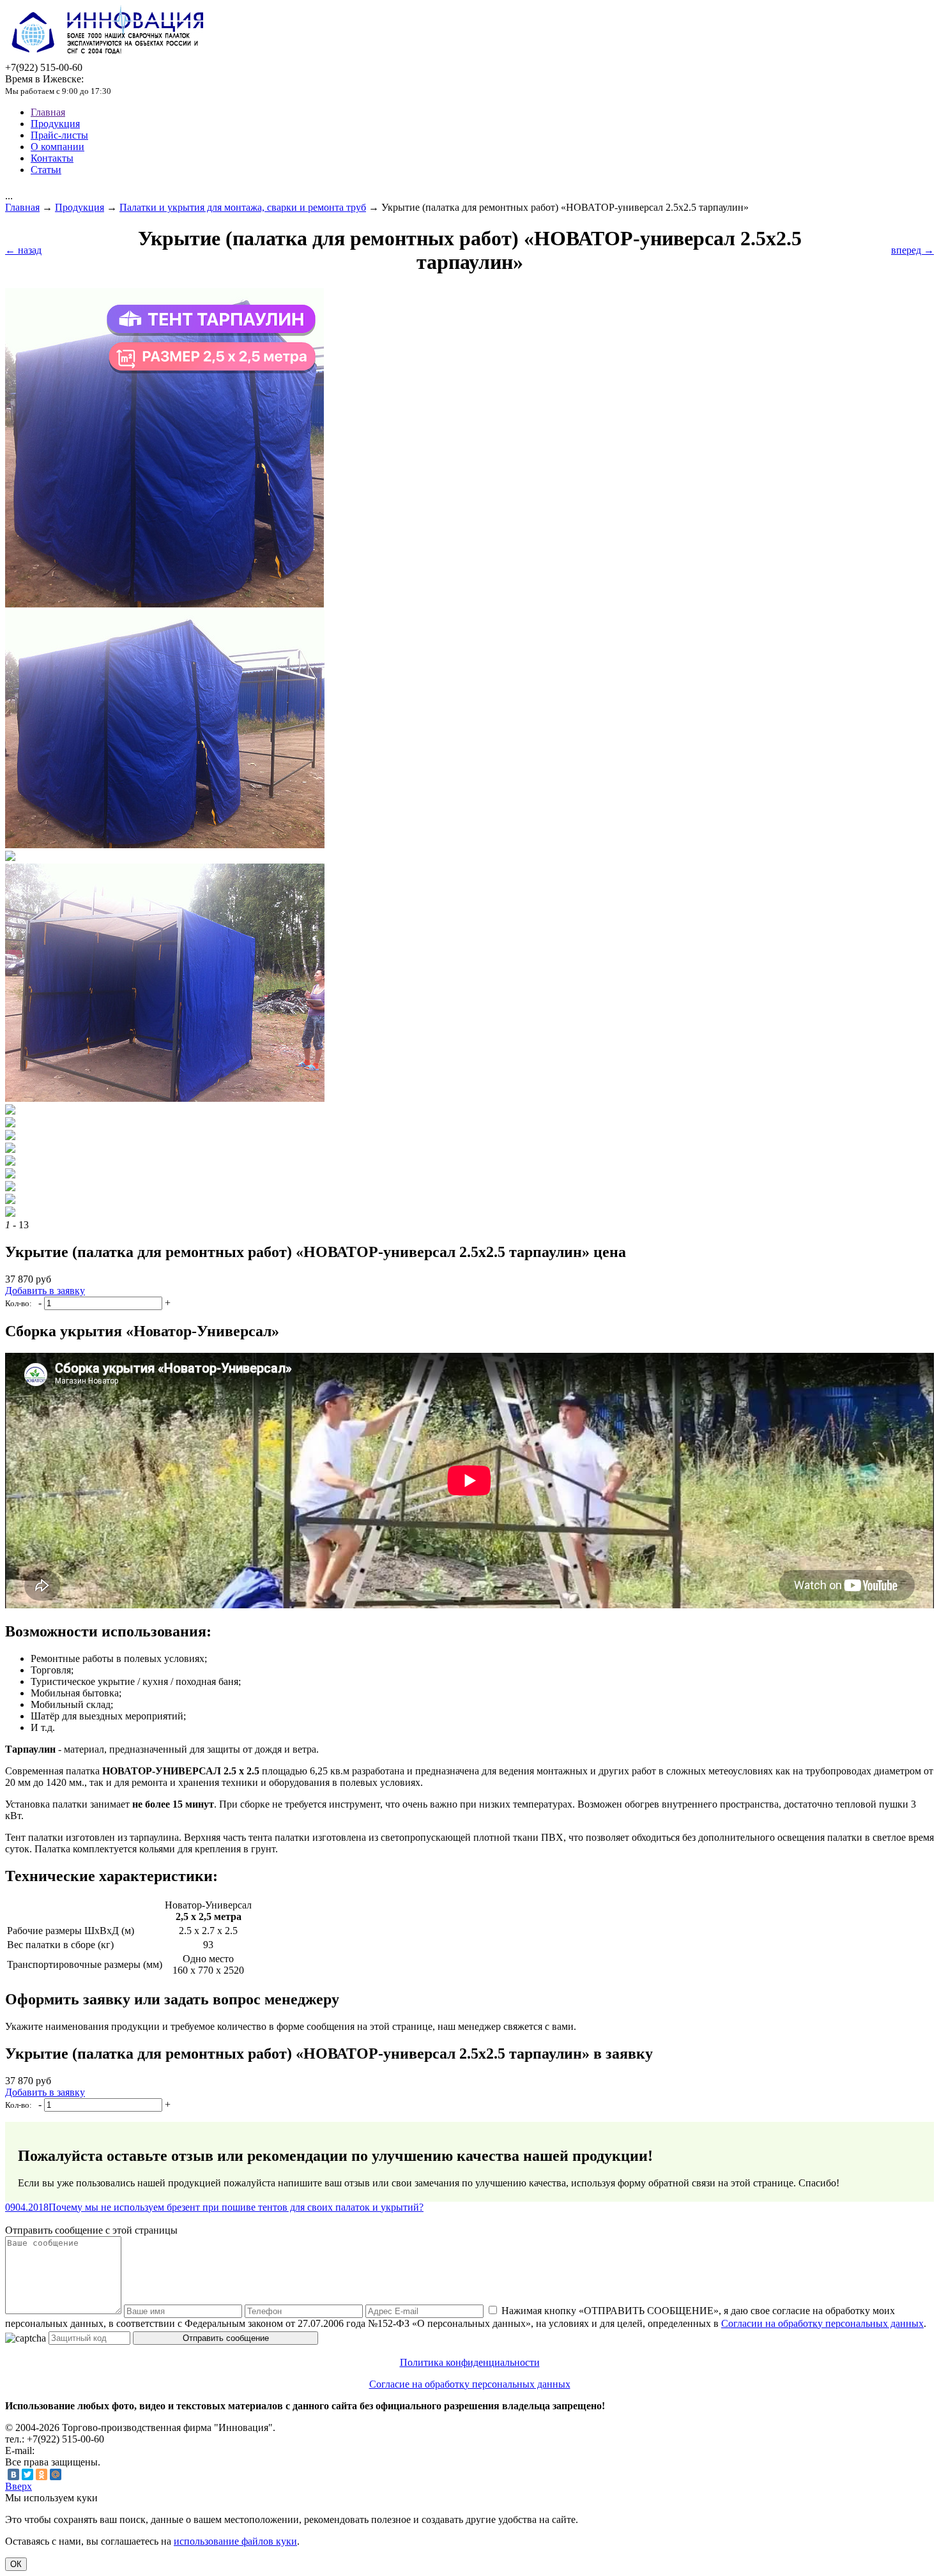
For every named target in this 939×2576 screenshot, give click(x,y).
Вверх (19, 2486)
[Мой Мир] (56, 2474)
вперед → (912, 250)
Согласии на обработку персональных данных (822, 2323)
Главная (48, 112)
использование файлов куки (235, 2541)
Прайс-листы (59, 135)
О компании (57, 147)
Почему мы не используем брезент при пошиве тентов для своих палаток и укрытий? (236, 2207)
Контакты (52, 158)
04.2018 (27, 2207)
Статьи (46, 170)
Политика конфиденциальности (470, 2362)
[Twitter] (27, 2474)
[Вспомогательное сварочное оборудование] (108, 56)
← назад (23, 250)
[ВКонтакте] (13, 2474)
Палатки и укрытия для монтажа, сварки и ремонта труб (243, 207)
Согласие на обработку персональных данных (470, 2384)
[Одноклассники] (42, 2474)
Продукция (55, 124)
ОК (16, 2564)
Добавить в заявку (45, 1291)
